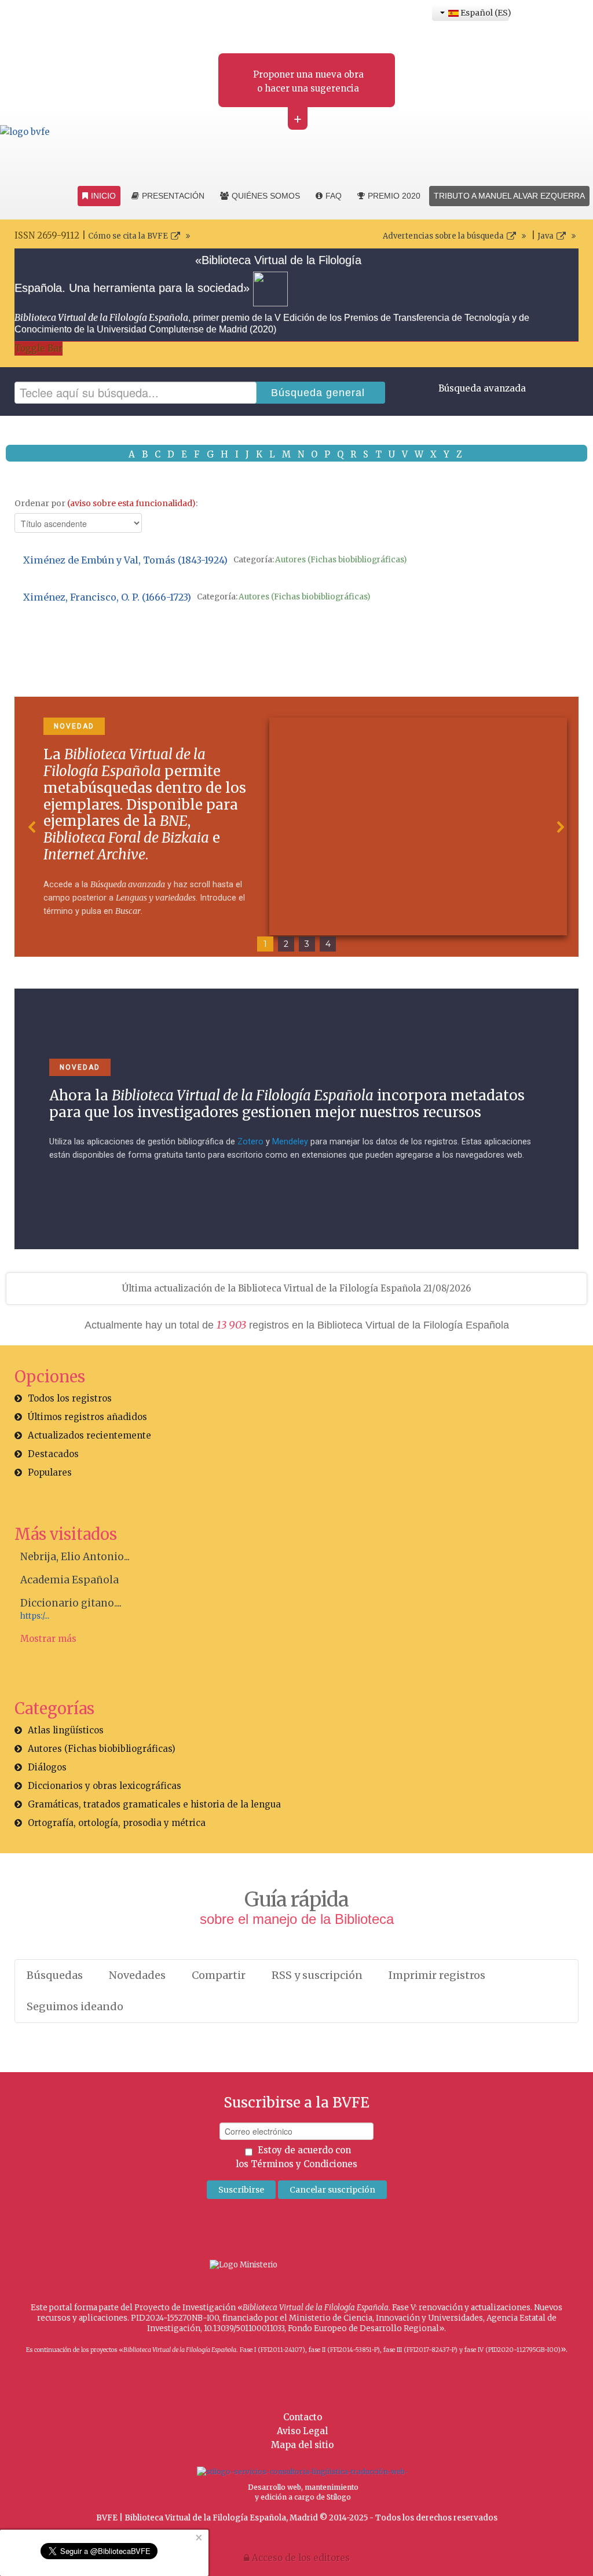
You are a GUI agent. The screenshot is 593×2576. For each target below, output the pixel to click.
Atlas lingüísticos (66, 1730)
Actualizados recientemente (89, 1435)
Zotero (250, 1142)
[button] (32, 827)
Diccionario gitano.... (71, 1603)
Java (546, 236)
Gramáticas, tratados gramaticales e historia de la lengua (154, 1804)
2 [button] (286, 944)
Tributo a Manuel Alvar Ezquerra (509, 196)
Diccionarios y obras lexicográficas (105, 1786)
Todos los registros (70, 1398)
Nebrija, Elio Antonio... (75, 1557)
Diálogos (47, 1767)
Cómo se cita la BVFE (128, 236)
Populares (50, 1472)
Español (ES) (484, 13)
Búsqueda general (318, 393)
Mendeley (290, 1142)
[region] (296, 827)
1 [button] (265, 944)
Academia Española (69, 1580)
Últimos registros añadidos (87, 1417)
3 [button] (307, 944)
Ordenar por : (106, 503)
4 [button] (328, 944)
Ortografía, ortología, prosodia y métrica (117, 1823)
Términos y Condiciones (304, 2164)
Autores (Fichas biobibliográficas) (341, 560)
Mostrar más (48, 1639)
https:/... (35, 1616)
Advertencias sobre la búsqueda (443, 236)
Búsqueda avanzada (482, 388)
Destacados (53, 1454)
